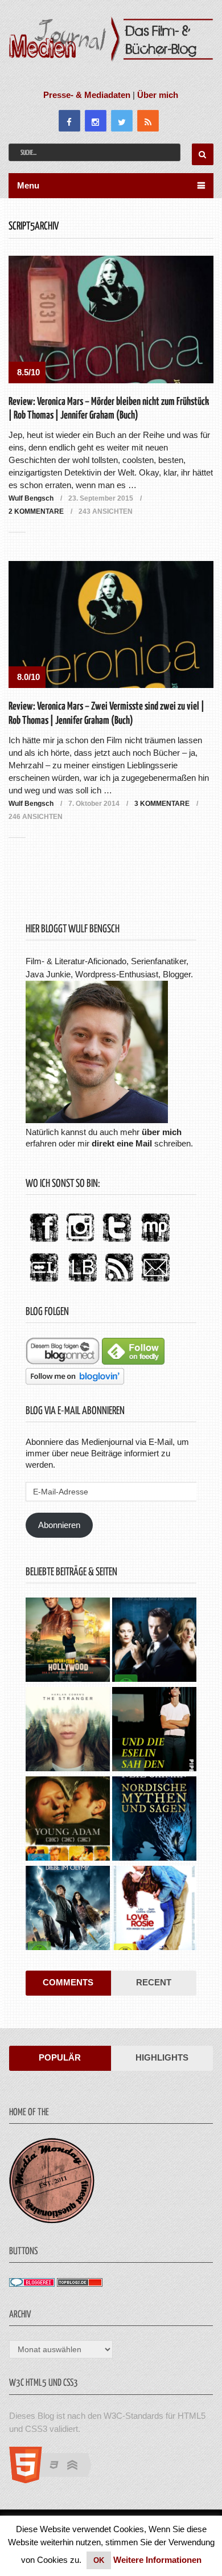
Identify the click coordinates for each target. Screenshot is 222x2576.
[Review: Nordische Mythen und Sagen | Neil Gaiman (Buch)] (154, 1820)
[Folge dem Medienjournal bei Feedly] (133, 1361)
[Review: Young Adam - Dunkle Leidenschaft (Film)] (68, 1820)
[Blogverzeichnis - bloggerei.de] (32, 2284)
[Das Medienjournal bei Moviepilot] (155, 1242)
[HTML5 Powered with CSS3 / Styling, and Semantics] (56, 2480)
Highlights (162, 2057)
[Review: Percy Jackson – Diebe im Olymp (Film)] (68, 1909)
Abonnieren (59, 1525)
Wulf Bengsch (31, 498)
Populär (60, 2057)
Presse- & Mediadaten (87, 95)
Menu (28, 185)
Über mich (158, 95)
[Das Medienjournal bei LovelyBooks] (83, 1282)
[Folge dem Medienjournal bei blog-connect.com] (63, 1361)
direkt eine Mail (122, 1143)
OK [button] (99, 2560)
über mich (162, 1132)
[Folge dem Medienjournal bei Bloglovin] (75, 1381)
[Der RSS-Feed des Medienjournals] (119, 1282)
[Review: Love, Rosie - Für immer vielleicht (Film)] (154, 1909)
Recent (154, 1982)
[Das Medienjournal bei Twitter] (117, 1242)
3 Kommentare (162, 804)
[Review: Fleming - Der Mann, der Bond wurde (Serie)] (154, 1641)
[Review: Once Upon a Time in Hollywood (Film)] (68, 1641)
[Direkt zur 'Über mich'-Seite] (97, 1120)
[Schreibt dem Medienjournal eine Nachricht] (155, 1282)
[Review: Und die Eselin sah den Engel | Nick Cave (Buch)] (154, 1731)
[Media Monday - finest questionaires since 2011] (52, 2220)
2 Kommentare (36, 511)
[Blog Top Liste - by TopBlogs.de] (80, 2284)
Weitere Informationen (157, 2560)
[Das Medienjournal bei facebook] (44, 1242)
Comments (68, 1982)
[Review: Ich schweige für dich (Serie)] (68, 1731)
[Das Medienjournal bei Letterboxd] (44, 1282)
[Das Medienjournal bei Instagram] (80, 1242)
